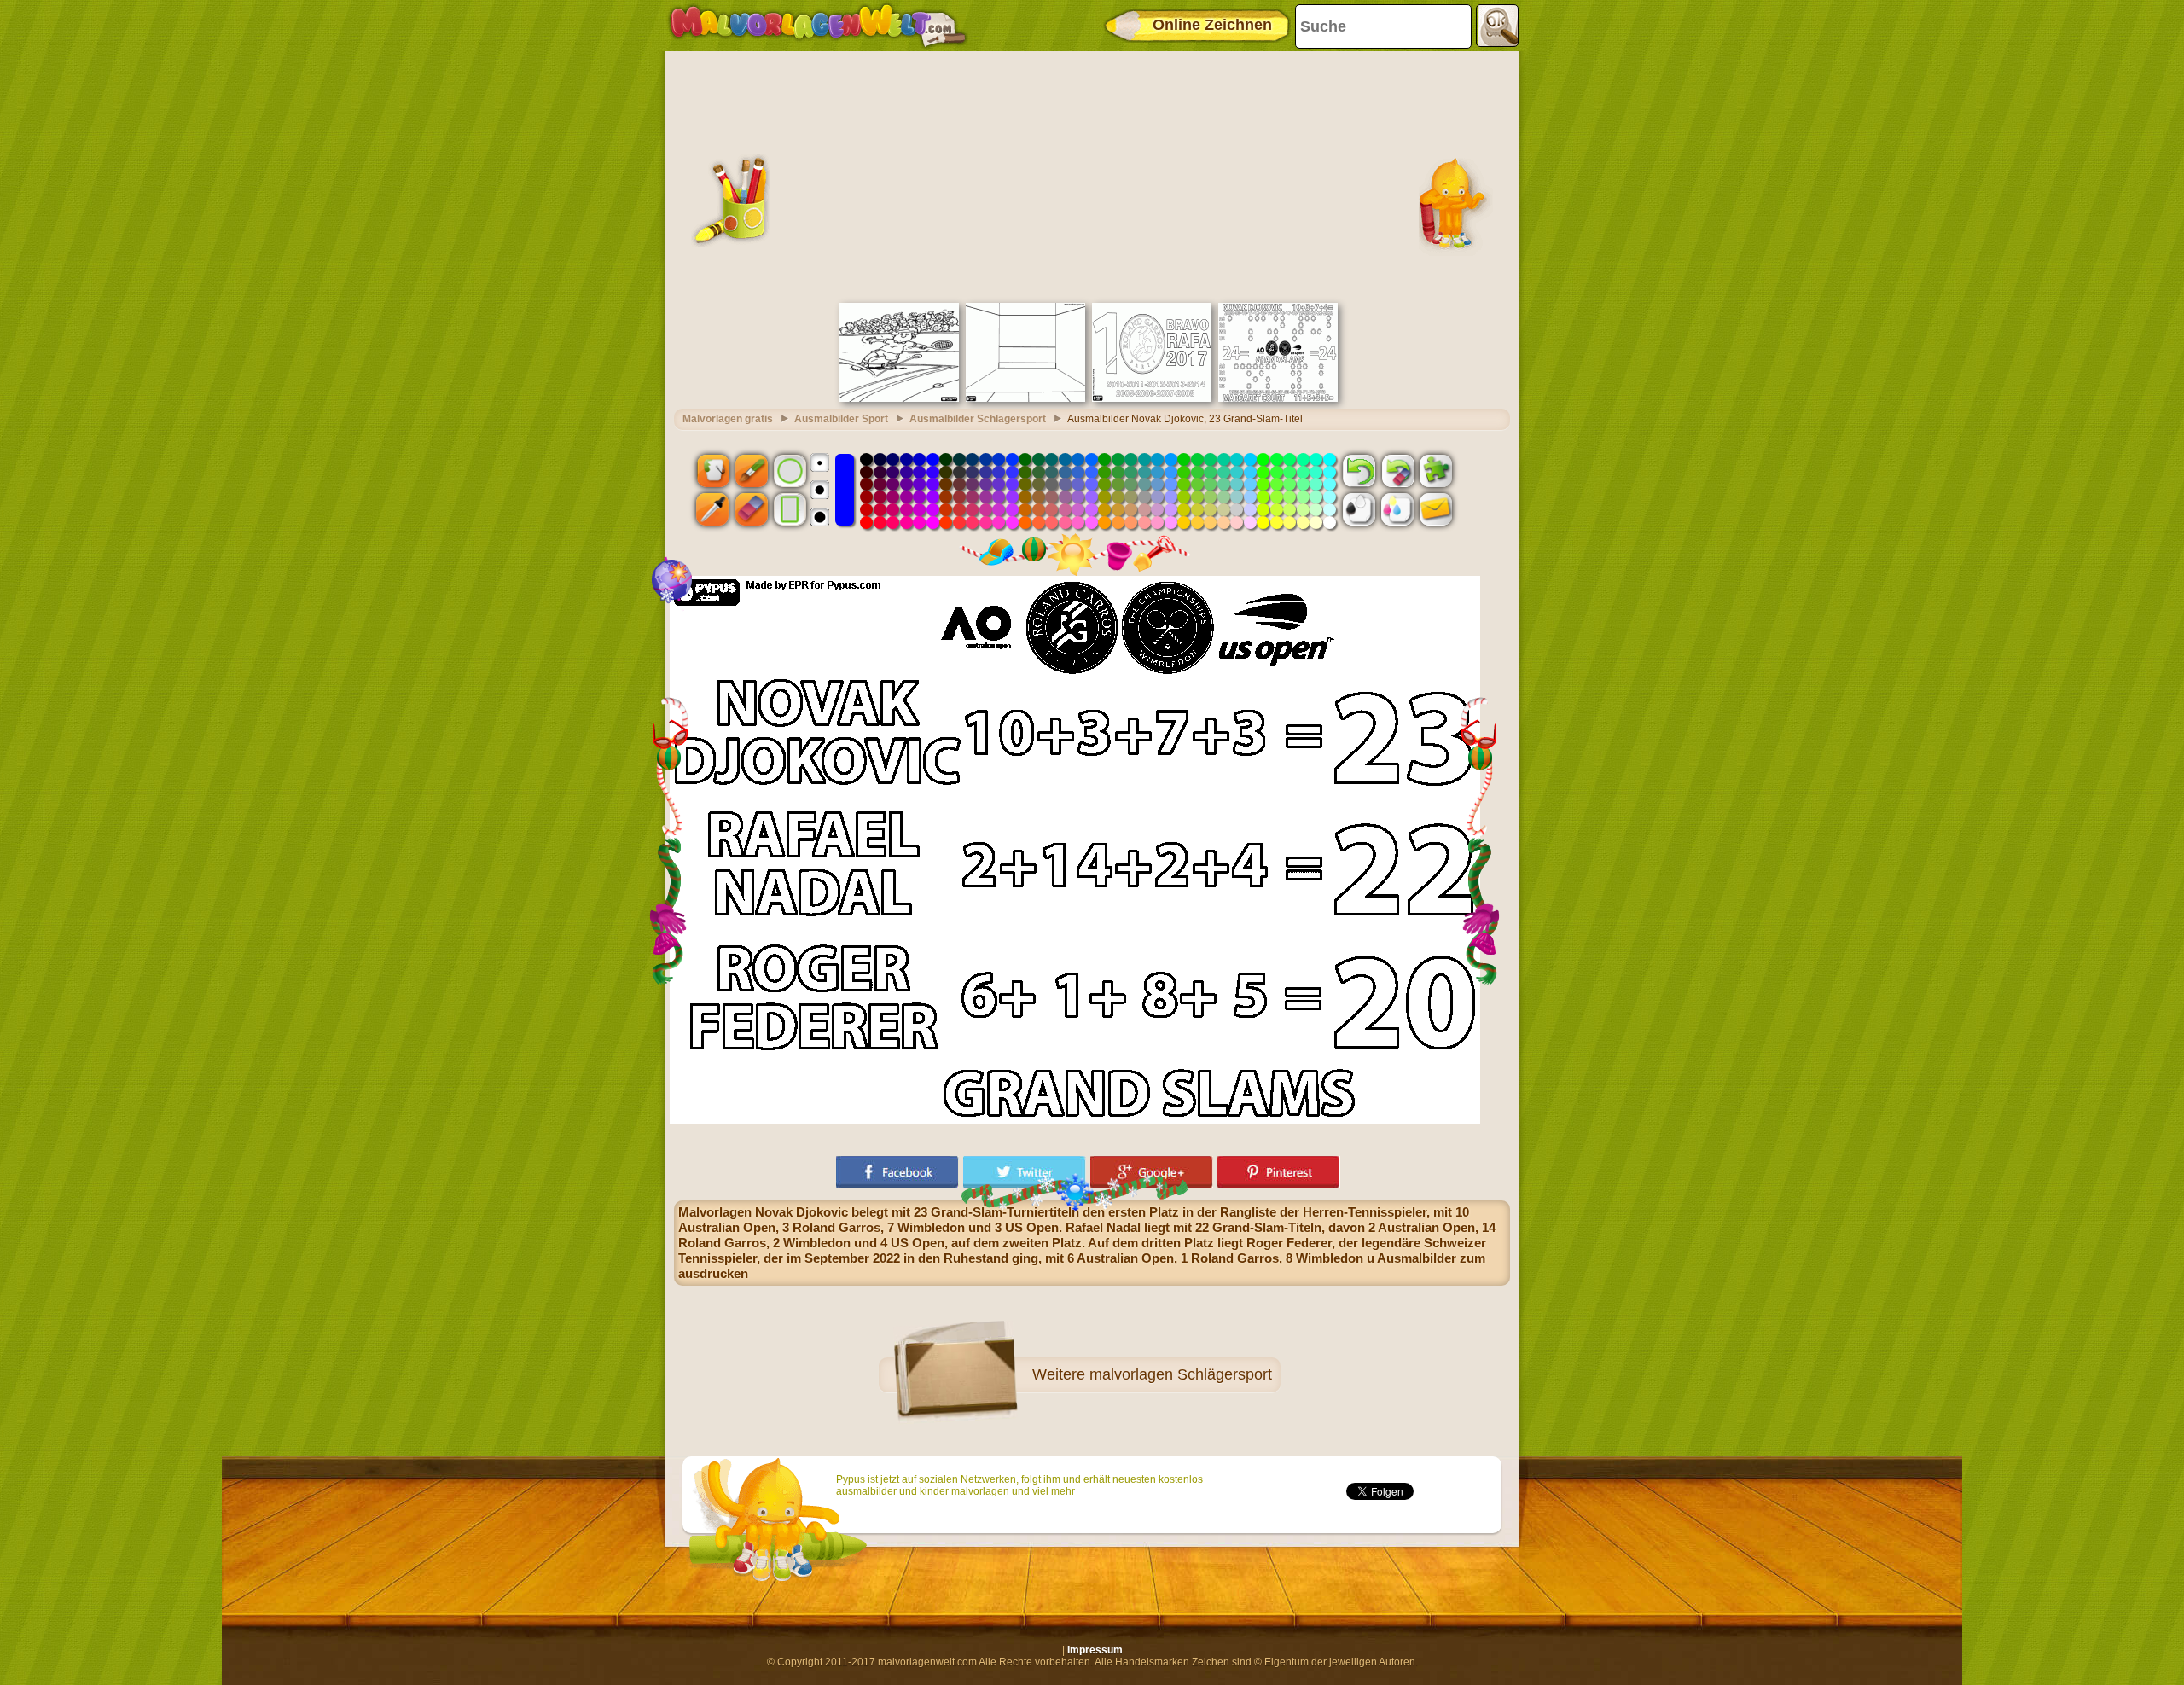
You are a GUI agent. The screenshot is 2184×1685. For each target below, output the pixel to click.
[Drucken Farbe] (1397, 509)
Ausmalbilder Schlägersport (978, 419)
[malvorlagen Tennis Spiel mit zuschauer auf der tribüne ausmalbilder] (899, 398)
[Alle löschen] (1397, 470)
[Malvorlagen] (818, 26)
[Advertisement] (1092, 175)
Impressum (1095, 1650)
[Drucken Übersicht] (1359, 509)
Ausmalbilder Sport (841, 419)
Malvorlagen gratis (728, 419)
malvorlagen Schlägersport (1181, 1374)
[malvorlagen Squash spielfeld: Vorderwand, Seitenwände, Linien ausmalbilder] (1025, 398)
